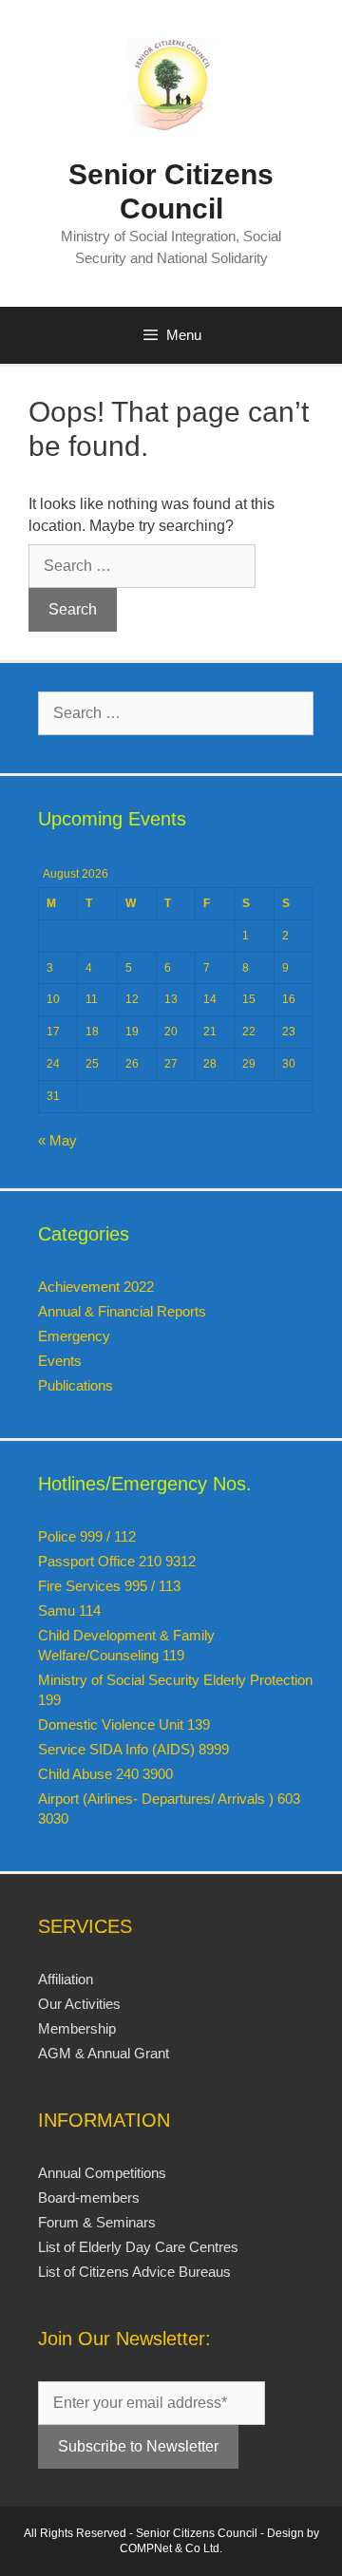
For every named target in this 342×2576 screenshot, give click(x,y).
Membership (77, 2028)
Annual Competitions (102, 2173)
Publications (76, 1385)
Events (60, 1361)
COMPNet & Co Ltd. (171, 2548)
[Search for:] (142, 566)
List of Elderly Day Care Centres (138, 2247)
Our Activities (79, 2004)
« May (57, 1140)
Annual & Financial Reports (122, 1311)
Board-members (89, 2197)
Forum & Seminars (97, 2222)
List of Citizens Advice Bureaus (134, 2272)
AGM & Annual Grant (104, 2053)
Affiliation (66, 1979)
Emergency (74, 1336)
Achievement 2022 (96, 1287)
